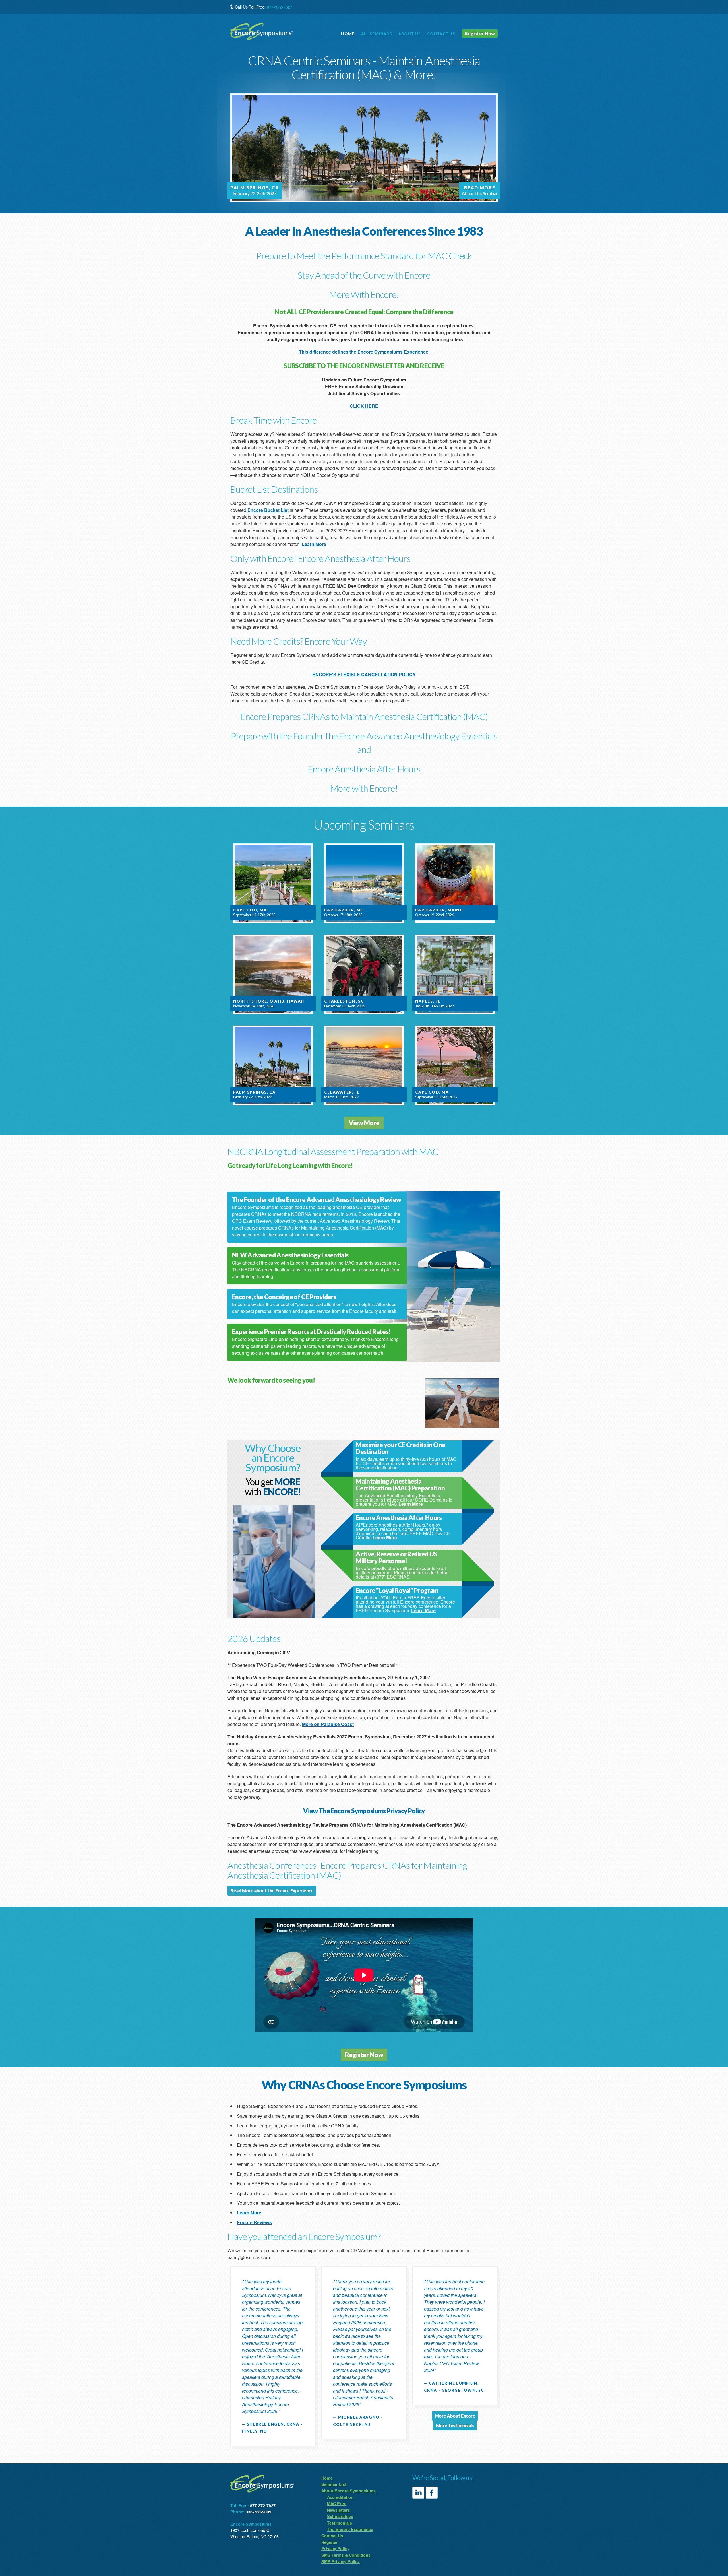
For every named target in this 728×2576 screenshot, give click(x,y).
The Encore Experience (350, 2529)
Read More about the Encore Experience (272, 1891)
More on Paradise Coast (328, 1724)
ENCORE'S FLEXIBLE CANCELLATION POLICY (364, 674)
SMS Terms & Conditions (346, 2555)
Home (348, 34)
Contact (441, 34)
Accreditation (340, 2497)
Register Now (480, 33)
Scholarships (340, 2516)
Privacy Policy (335, 2548)
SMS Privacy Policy (341, 2561)
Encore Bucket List (268, 510)
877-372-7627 (280, 7)
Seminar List (334, 2484)
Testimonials (340, 2523)
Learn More (314, 544)
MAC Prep (337, 2503)
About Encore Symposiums (349, 2491)
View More (364, 1123)
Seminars (377, 34)
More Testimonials (455, 2425)
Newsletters (339, 2510)
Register (330, 2542)
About (410, 34)
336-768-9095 (258, 2512)
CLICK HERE (364, 406)
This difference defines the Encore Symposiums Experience (364, 352)
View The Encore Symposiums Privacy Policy (364, 1811)
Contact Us (332, 2536)
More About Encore (455, 2416)
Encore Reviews (254, 2222)
